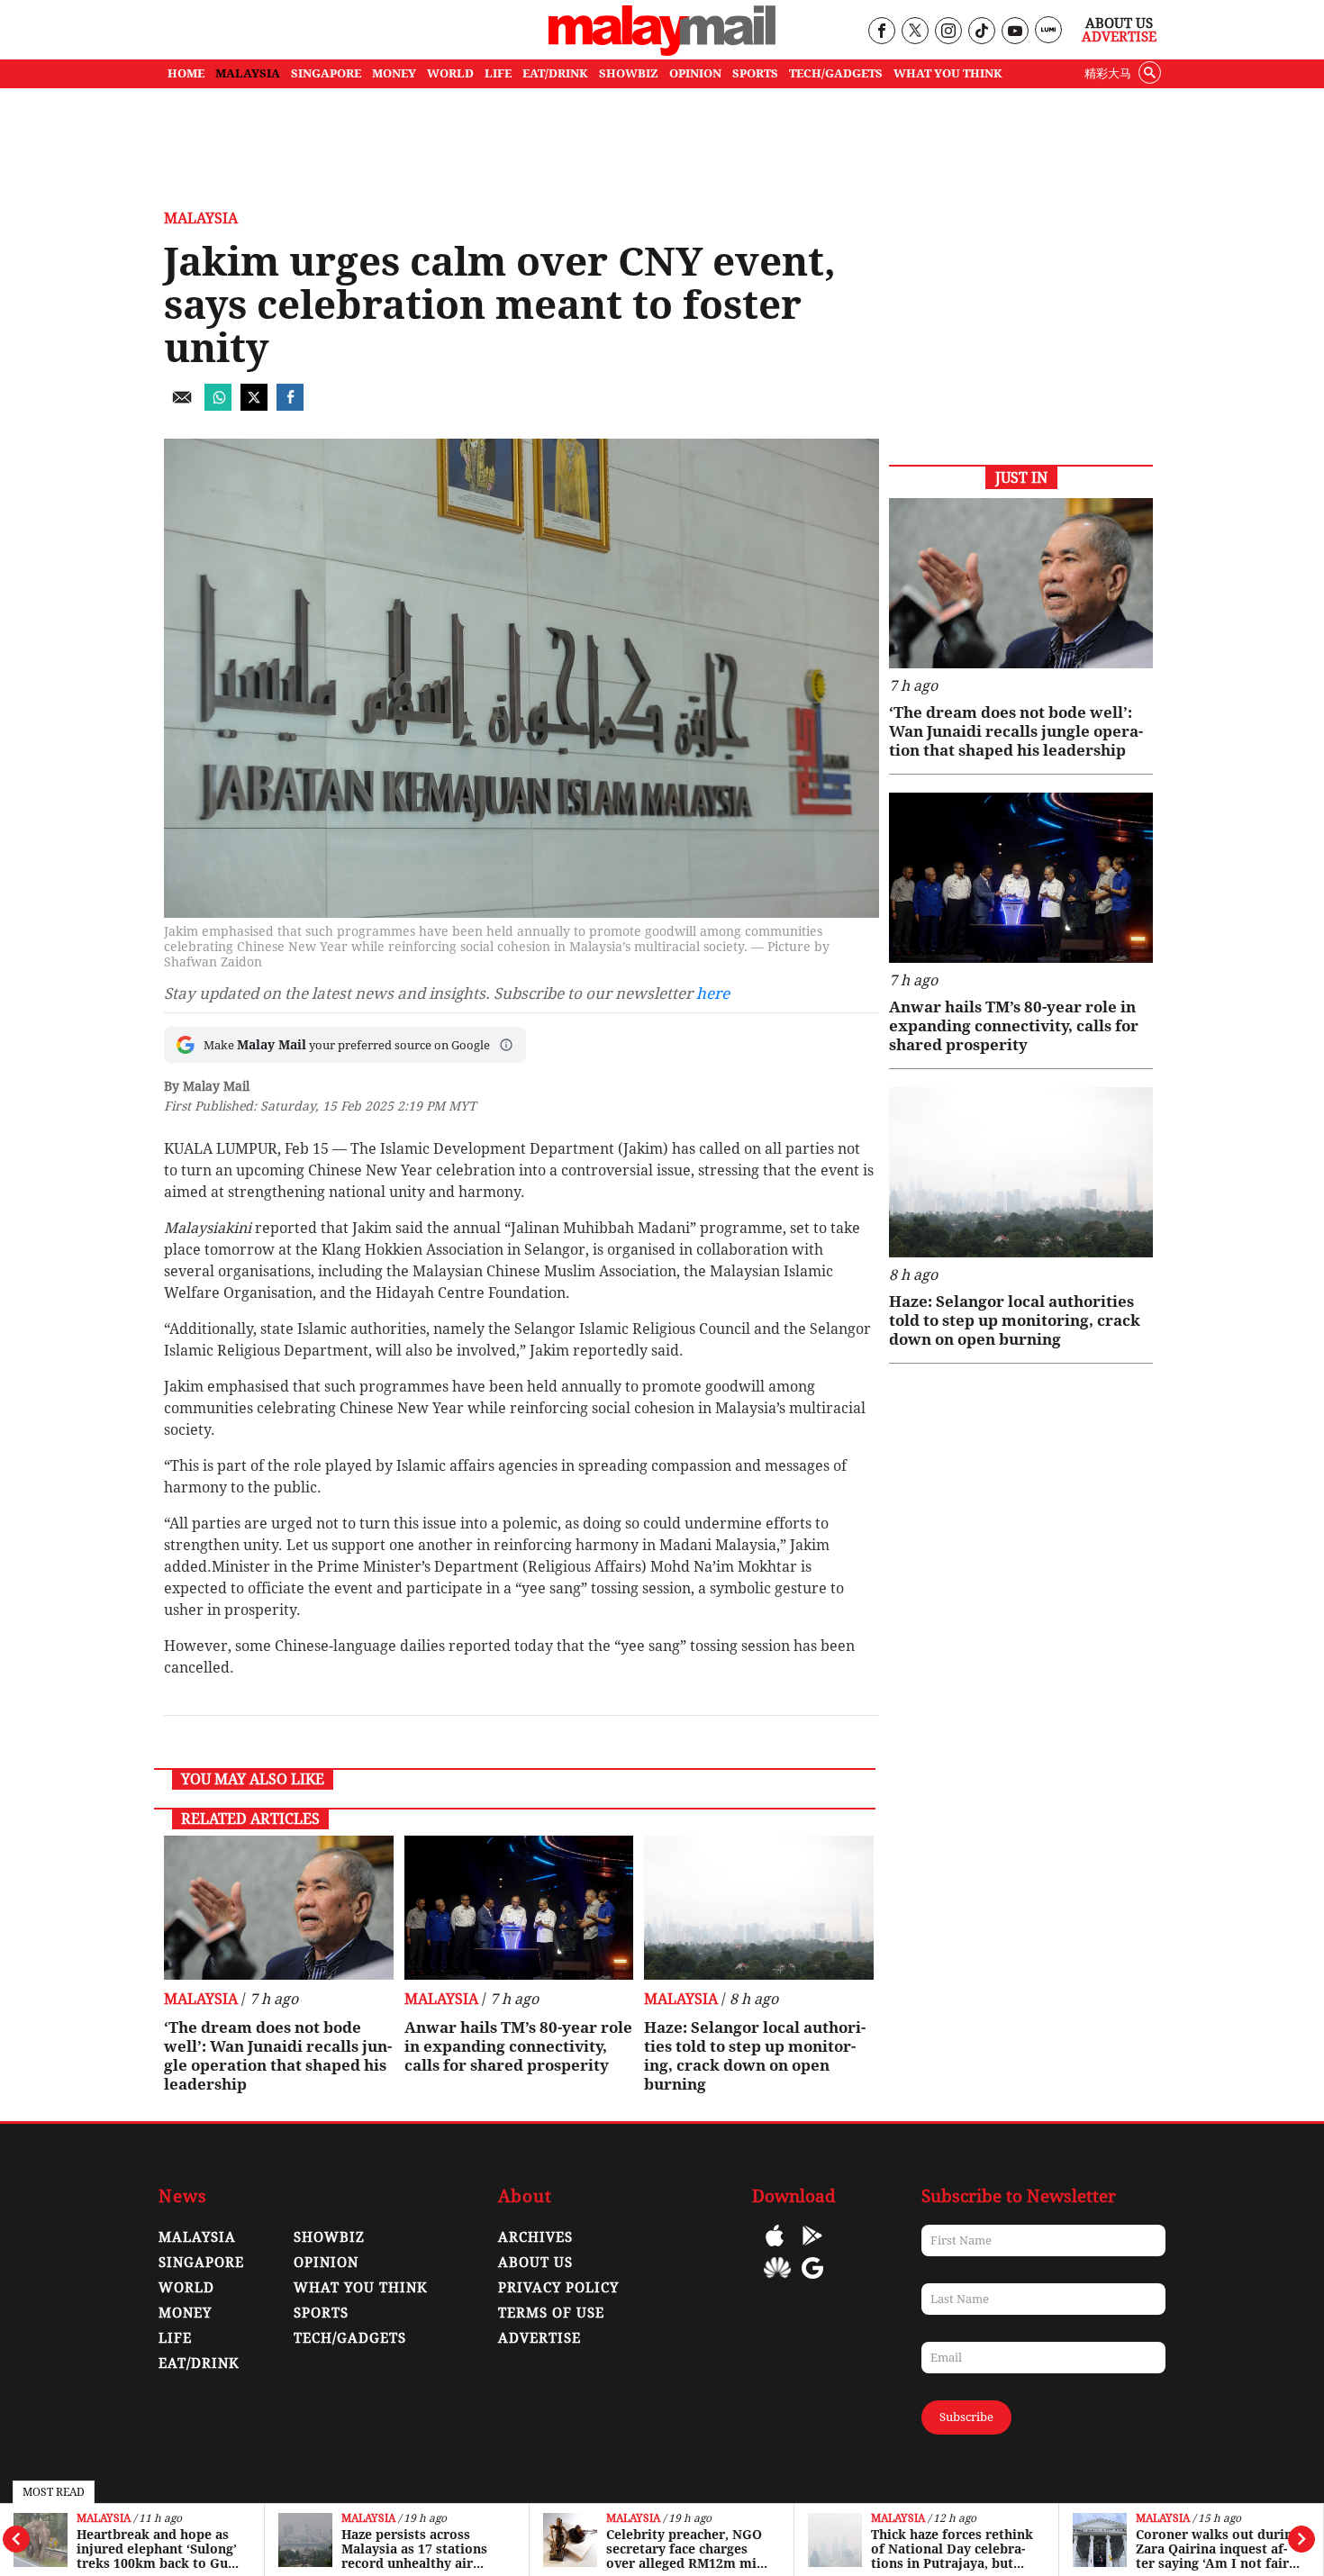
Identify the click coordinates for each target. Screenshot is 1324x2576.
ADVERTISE (540, 2338)
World (186, 2288)
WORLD (450, 73)
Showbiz (329, 2237)
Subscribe (966, 2417)
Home (186, 73)
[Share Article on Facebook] (290, 406)
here (713, 993)
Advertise (1119, 37)
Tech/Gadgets (350, 2338)
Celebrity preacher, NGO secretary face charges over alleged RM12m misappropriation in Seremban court (686, 2549)
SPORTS (755, 73)
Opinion (326, 2263)
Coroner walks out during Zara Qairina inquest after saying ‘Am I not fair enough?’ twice (1218, 2549)
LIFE (498, 73)
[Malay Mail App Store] (775, 2249)
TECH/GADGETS (836, 73)
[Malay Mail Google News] (812, 2281)
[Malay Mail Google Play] (812, 2249)
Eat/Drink (199, 2363)
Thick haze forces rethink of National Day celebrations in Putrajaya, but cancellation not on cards (952, 2549)
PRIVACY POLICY (558, 2288)
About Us (1119, 23)
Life (175, 2338)
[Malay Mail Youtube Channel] (1015, 32)
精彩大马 (1108, 73)
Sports (321, 2313)
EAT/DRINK (555, 73)
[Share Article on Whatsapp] (218, 406)
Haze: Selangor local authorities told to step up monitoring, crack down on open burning (755, 2056)
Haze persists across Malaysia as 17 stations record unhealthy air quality (414, 2549)
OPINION (695, 73)
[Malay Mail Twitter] (915, 32)
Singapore (201, 2263)
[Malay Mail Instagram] (948, 32)
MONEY (394, 73)
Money (185, 2313)
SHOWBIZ (629, 73)
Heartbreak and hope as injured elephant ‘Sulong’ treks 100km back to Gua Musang (157, 2549)
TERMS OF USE (551, 2313)
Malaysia (104, 2519)
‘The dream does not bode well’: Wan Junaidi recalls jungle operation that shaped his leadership (278, 2056)
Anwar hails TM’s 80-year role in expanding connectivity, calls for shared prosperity (518, 2046)
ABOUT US (535, 2263)
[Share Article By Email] (182, 406)
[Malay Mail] (662, 51)
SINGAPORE (326, 73)
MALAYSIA (248, 73)
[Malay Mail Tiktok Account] (981, 32)
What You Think (948, 73)
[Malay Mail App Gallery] (777, 2281)
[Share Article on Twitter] (254, 406)
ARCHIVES (535, 2237)
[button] (506, 1045)
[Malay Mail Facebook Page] (881, 32)
